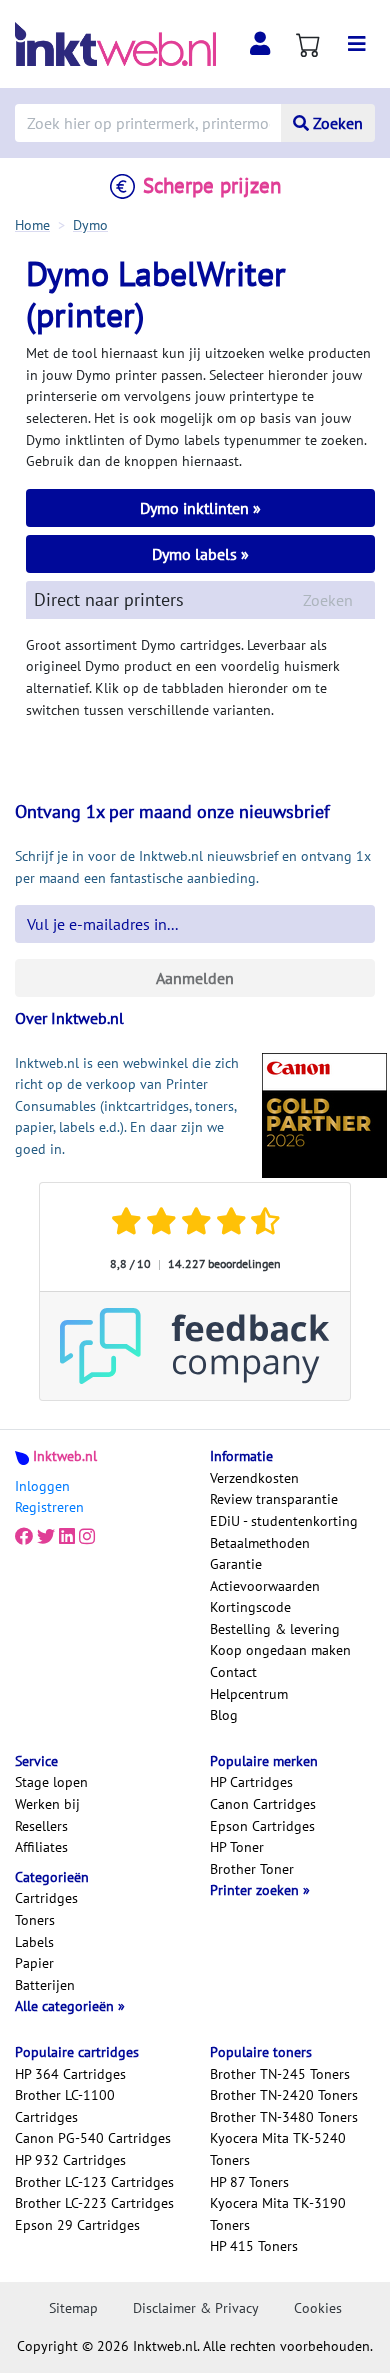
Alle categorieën (66, 2006)
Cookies (318, 2308)
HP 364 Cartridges (70, 2074)
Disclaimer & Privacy (196, 2308)
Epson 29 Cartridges (77, 2225)
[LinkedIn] (67, 1537)
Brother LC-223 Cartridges (94, 2203)
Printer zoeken (256, 1890)
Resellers (41, 1826)
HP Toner (237, 1847)
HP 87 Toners (249, 2182)
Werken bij (47, 1804)
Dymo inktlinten (196, 508)
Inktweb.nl (65, 1456)
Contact (233, 1672)
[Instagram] (87, 1537)
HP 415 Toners (254, 2246)
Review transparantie (274, 1499)
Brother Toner (252, 1869)
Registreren (49, 1507)
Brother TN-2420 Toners (284, 2095)
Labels (34, 1942)
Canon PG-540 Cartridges (93, 2138)
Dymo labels (196, 554)
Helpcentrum (249, 1694)
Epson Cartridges (262, 1826)
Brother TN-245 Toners (280, 2074)
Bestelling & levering (275, 1629)
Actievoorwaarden (265, 1586)
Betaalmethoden (260, 1543)
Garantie (236, 1564)
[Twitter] (46, 1537)
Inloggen (42, 1486)
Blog (224, 1715)
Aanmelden (195, 978)
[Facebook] (24, 1537)
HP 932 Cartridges (70, 2160)
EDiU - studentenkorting (284, 1521)
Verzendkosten (254, 1478)
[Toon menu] (357, 44)
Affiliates (41, 1847)
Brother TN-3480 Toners (284, 2117)
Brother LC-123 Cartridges (94, 2182)
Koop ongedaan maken (280, 1650)
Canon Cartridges (263, 1804)
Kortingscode (250, 1607)
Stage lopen (51, 1782)
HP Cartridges (251, 1782)
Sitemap (73, 2308)
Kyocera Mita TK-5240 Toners (278, 2149)
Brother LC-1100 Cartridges (65, 2106)
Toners (35, 1920)
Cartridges (46, 1898)
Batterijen (45, 1985)
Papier (34, 1963)
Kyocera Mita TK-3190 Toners (278, 2214)
